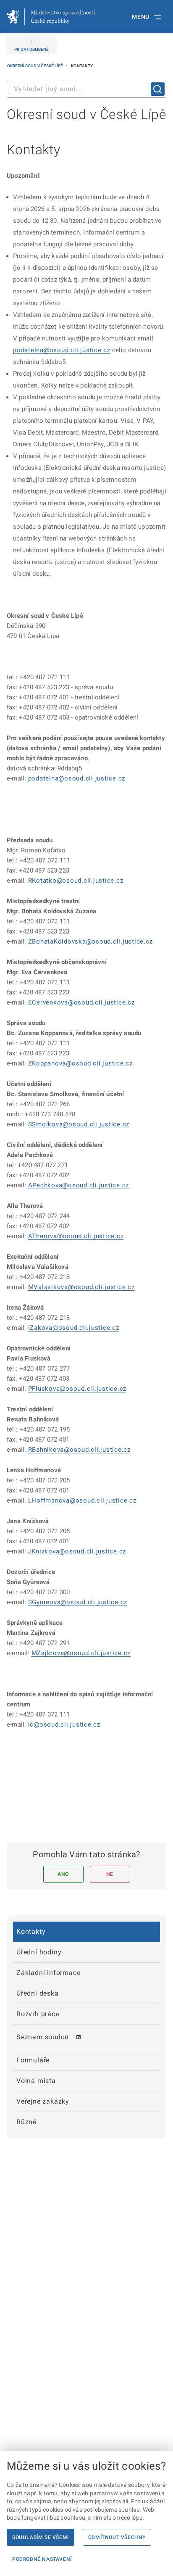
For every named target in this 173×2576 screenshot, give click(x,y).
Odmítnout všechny (117, 2537)
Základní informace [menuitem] (48, 1973)
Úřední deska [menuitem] (38, 1993)
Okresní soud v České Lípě (35, 66)
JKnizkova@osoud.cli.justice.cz (77, 1551)
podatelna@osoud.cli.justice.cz (62, 350)
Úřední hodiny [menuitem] (39, 1952)
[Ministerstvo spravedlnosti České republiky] (51, 17)
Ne (110, 1874)
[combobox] (86, 89)
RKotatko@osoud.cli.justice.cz (76, 881)
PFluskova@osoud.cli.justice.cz (77, 1389)
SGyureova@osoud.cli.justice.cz (78, 1602)
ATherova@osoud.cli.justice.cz (76, 1236)
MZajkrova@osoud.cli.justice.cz (81, 1653)
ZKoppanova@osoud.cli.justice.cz (80, 1063)
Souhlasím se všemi (41, 2537)
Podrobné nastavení (42, 2559)
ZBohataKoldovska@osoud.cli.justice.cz (90, 941)
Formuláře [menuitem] (33, 2060)
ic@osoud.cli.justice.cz (64, 1724)
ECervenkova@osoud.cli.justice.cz (81, 1002)
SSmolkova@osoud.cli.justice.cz (79, 1124)
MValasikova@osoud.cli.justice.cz (81, 1287)
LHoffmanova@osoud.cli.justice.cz (82, 1500)
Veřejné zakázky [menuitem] (43, 2101)
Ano (63, 1874)
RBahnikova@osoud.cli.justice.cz (79, 1450)
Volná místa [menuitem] (36, 2081)
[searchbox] (86, 89)
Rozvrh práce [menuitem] (38, 2014)
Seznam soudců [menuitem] (42, 2037)
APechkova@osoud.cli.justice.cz (79, 1185)
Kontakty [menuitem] (31, 1931)
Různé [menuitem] (26, 2122)
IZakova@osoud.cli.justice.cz (74, 1328)
